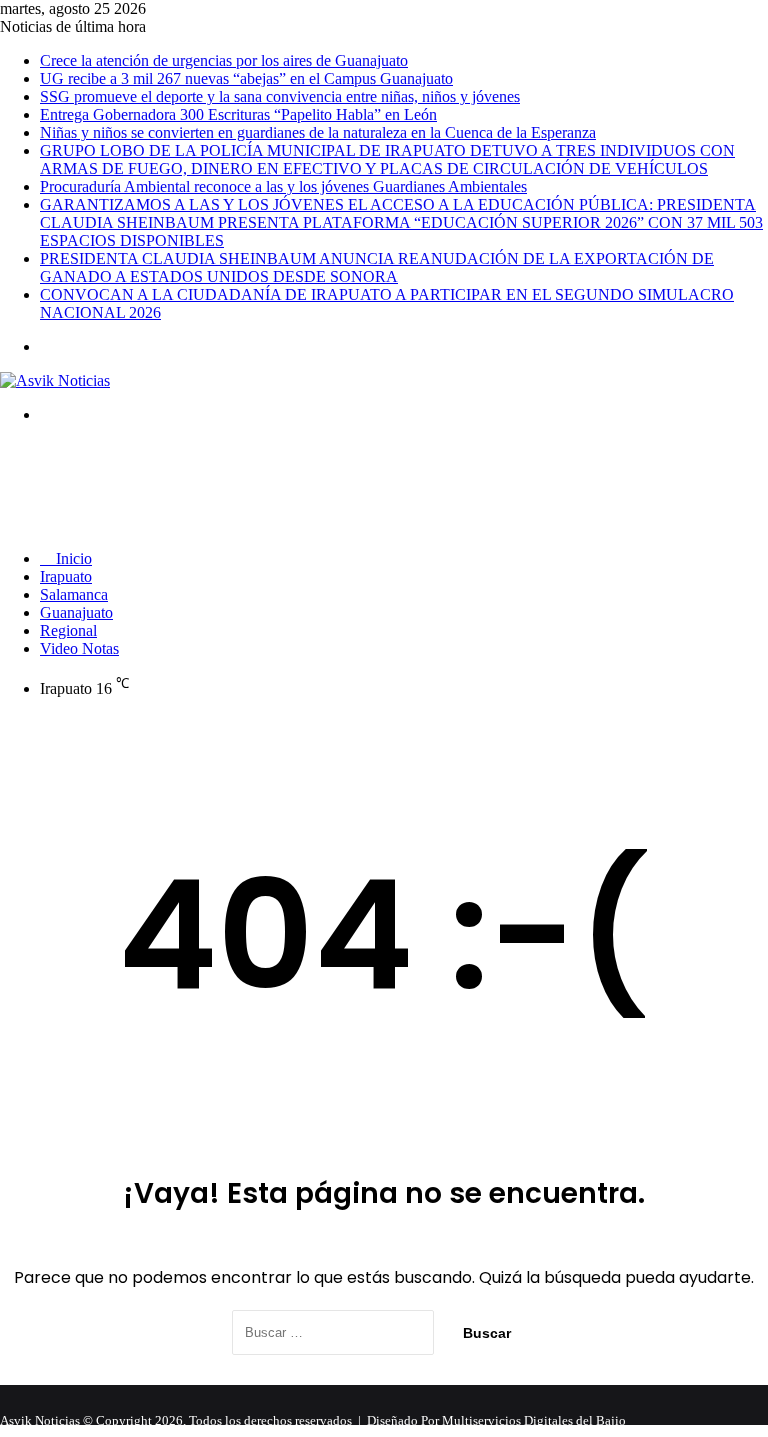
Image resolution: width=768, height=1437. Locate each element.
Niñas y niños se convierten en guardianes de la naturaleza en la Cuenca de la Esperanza (318, 132)
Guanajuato (76, 612)
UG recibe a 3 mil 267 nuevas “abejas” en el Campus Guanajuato (246, 78)
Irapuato (66, 576)
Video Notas (79, 648)
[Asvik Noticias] (55, 380)
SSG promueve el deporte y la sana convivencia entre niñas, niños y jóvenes (280, 96)
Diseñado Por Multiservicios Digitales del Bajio (496, 1420)
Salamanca (74, 594)
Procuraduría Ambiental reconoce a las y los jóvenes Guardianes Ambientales (283, 186)
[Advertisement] (364, 485)
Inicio (72, 558)
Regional (68, 630)
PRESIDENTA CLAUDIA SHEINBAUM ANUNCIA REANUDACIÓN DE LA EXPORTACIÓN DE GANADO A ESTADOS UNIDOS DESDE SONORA (377, 267)
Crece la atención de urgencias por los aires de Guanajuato (224, 60)
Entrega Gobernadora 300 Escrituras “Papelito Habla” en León (238, 114)
